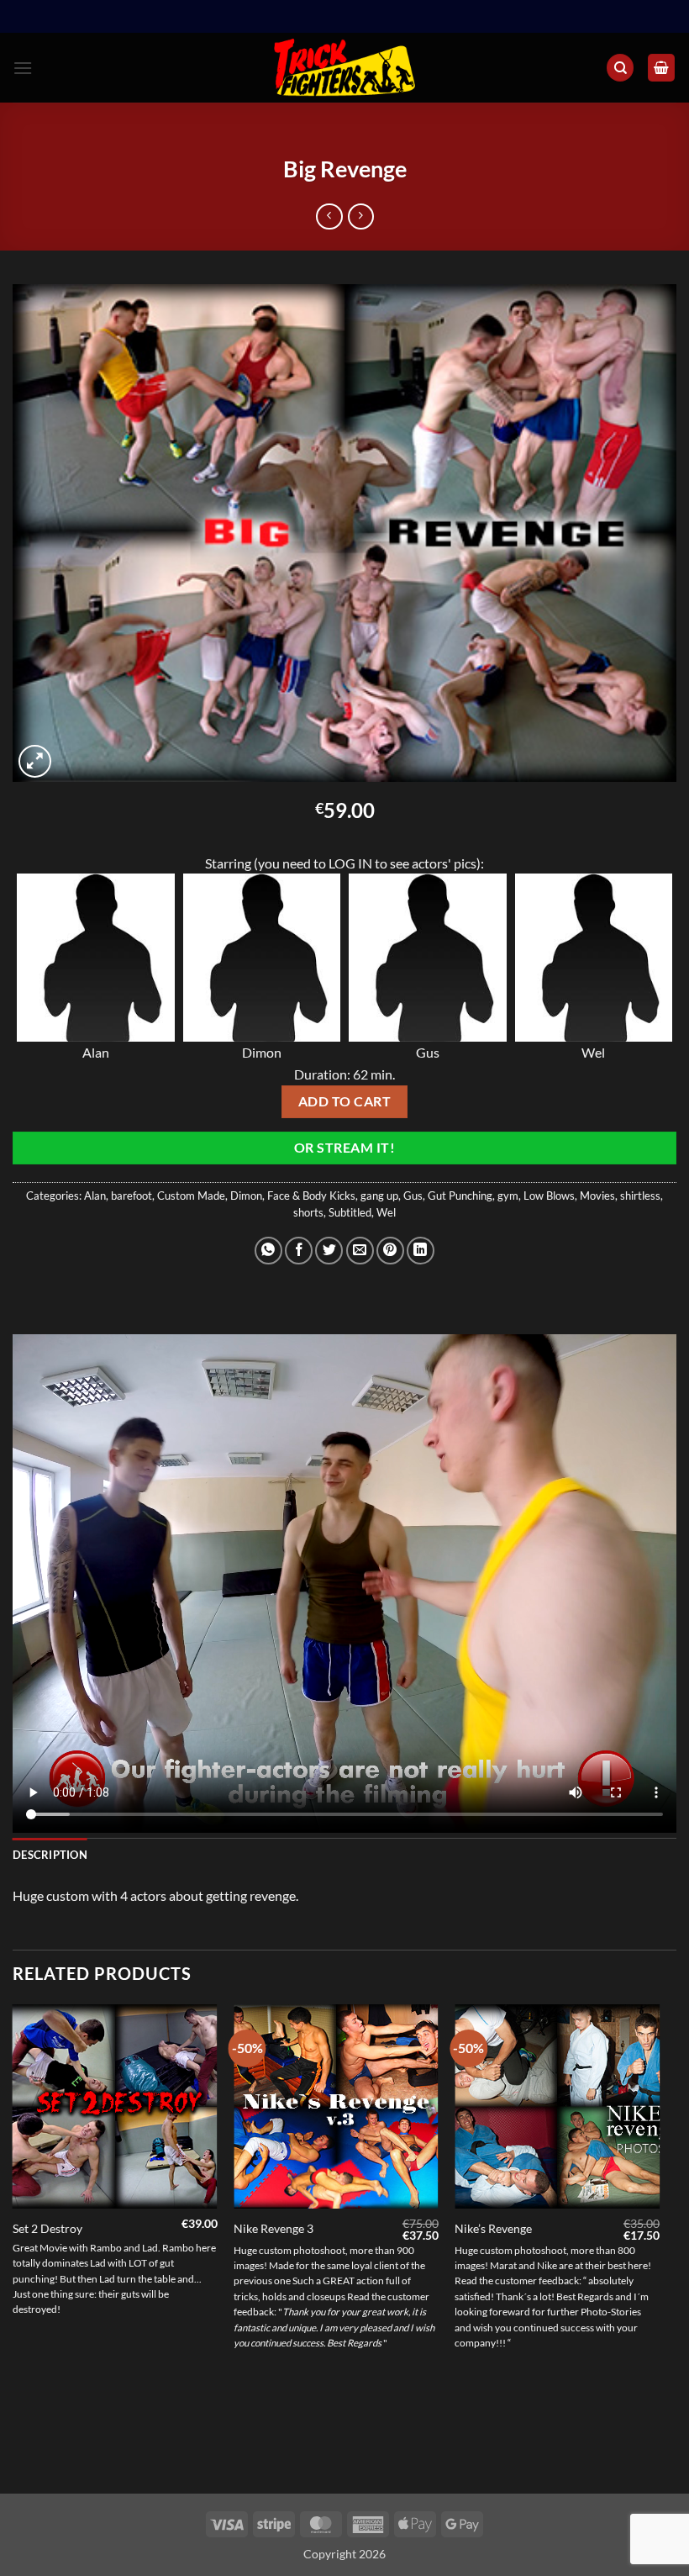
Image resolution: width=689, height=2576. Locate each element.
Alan (95, 1196)
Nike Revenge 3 (273, 2228)
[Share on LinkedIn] (421, 1251)
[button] (23, 68)
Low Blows (549, 1196)
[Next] (659, 2248)
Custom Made (191, 1196)
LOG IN (350, 863)
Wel (386, 1212)
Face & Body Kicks (311, 1196)
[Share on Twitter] (329, 1251)
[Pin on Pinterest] (390, 1251)
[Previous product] (361, 216)
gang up (379, 1196)
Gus (413, 1196)
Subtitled (350, 1212)
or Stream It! (344, 1148)
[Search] (620, 68)
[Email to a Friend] (360, 1251)
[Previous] (13, 2248)
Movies (597, 1196)
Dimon (246, 1196)
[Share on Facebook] (299, 1251)
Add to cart (344, 1101)
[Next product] (329, 216)
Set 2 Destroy (47, 2228)
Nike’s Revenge (493, 2228)
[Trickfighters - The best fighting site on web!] (345, 68)
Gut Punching (460, 1196)
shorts (308, 1212)
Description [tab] (50, 1855)
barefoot (131, 1196)
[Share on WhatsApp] (268, 1251)
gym (508, 1196)
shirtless (640, 1196)
